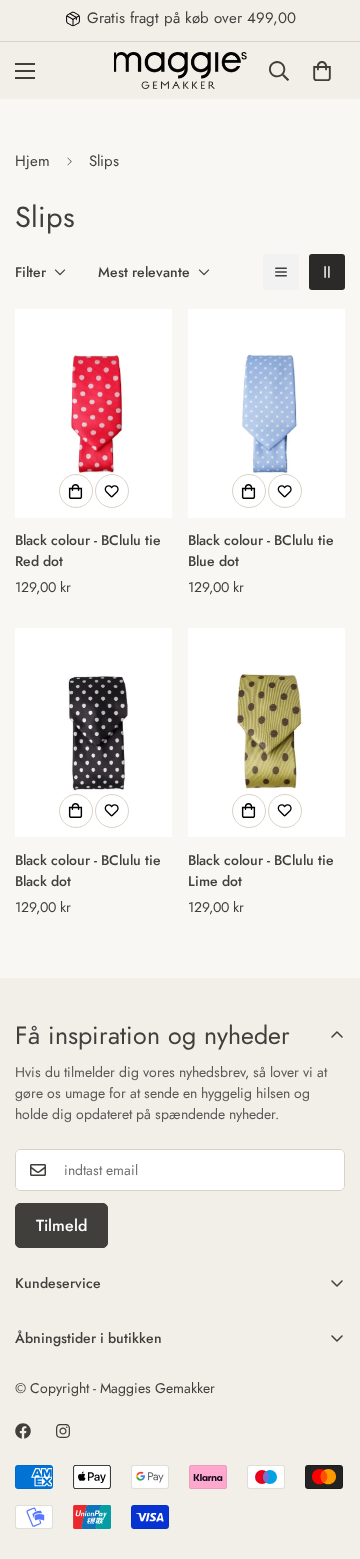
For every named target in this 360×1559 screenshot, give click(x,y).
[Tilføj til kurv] (76, 491)
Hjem (32, 161)
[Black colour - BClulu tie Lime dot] (266, 732)
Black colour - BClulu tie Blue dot (261, 550)
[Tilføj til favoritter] (112, 491)
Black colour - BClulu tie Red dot (88, 550)
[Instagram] (63, 1431)
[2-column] (327, 272)
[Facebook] (23, 1431)
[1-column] (281, 272)
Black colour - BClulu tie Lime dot (261, 870)
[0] (322, 70)
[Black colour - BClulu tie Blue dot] (266, 413)
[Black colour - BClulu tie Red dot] (93, 413)
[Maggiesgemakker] (180, 70)
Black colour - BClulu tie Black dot (88, 870)
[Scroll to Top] (324, 1453)
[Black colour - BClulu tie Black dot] (93, 732)
